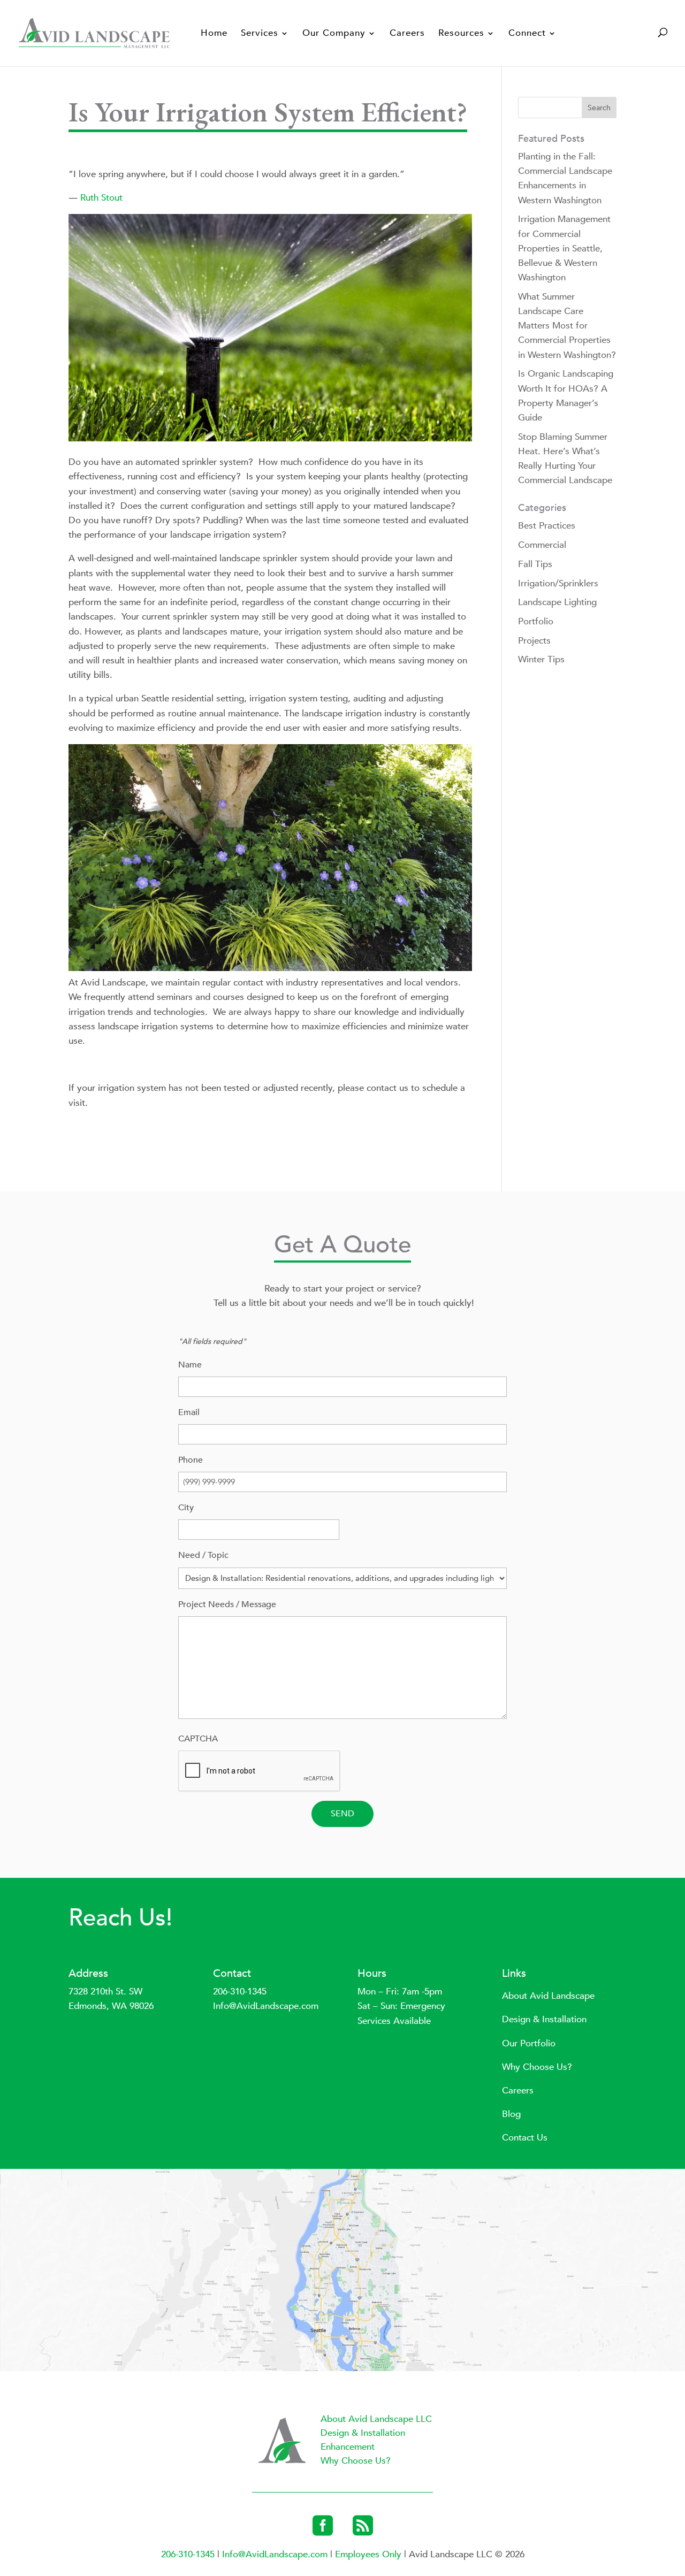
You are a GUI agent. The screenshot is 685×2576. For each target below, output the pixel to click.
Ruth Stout (101, 198)
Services (260, 34)
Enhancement (348, 2447)
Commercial (542, 545)
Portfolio (536, 621)
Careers (407, 34)
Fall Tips (535, 564)
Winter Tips (541, 659)
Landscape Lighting (557, 602)
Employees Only (370, 2554)
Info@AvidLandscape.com (266, 2006)
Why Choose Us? (537, 2067)
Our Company (334, 34)
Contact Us (525, 2138)
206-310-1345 (240, 1992)
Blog (511, 2114)
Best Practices (547, 526)
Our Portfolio (529, 2043)
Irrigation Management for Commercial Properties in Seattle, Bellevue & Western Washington (564, 248)
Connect (527, 34)
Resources (461, 34)
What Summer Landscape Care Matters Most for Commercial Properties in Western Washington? (567, 326)
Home (214, 34)
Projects (534, 641)
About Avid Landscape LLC (376, 2419)
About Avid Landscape (548, 1996)
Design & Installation (544, 2019)
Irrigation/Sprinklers (558, 583)
